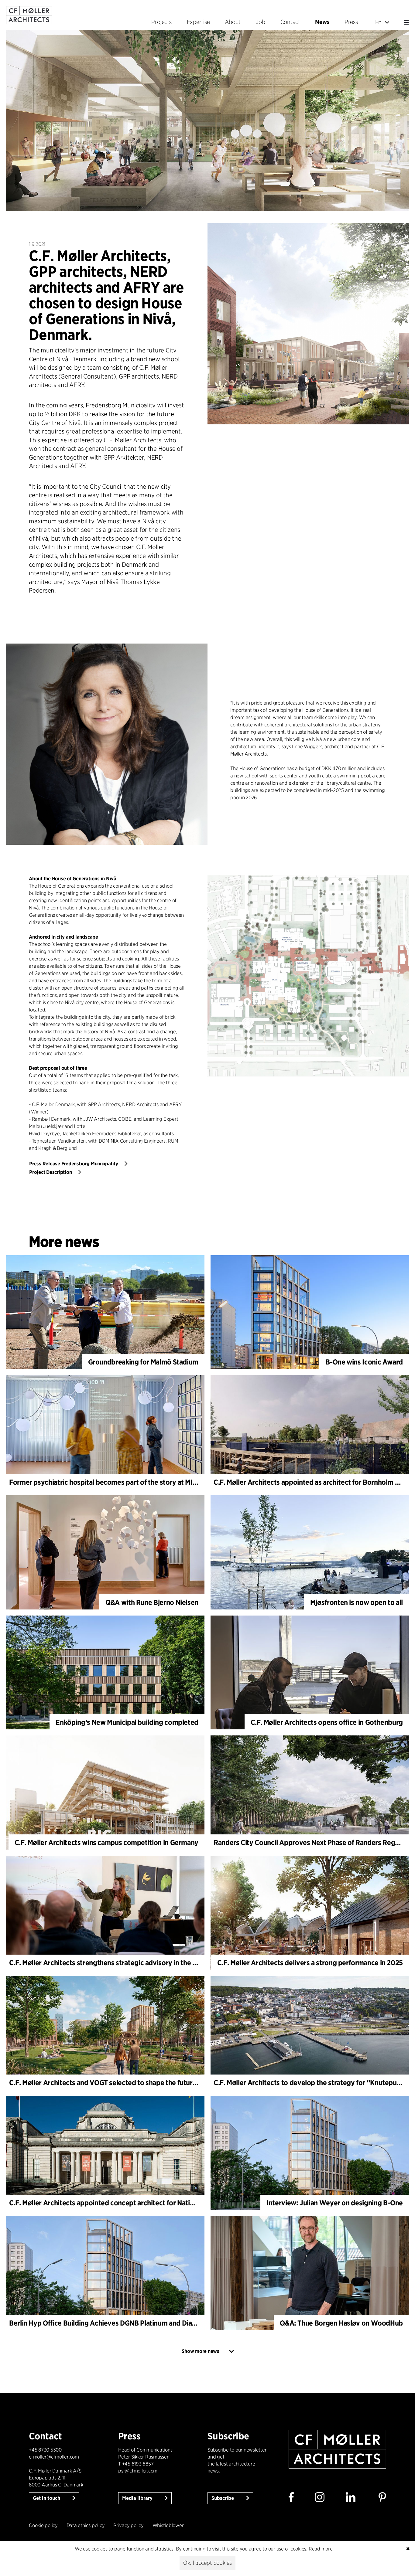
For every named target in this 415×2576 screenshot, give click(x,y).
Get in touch (47, 2498)
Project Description (50, 1172)
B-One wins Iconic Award (364, 1362)
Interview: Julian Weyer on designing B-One (335, 2203)
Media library (138, 2498)
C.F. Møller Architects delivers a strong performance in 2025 (310, 1963)
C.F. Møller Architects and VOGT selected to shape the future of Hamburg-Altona (134, 2083)
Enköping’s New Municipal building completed (127, 1722)
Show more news (201, 2351)
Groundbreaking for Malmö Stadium (143, 1362)
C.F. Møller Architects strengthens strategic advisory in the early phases (120, 1963)
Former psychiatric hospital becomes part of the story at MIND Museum (119, 1482)
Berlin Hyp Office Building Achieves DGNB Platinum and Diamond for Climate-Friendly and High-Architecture (177, 2323)
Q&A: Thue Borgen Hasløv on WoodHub (341, 2323)
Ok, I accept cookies (207, 2563)
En (379, 22)
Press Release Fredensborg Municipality (74, 1164)
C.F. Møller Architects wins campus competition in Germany (106, 1842)
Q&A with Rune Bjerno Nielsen (152, 1602)
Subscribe (223, 2498)
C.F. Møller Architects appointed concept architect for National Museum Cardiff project (143, 2203)
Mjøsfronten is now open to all (357, 1602)
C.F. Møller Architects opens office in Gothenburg (327, 1722)
